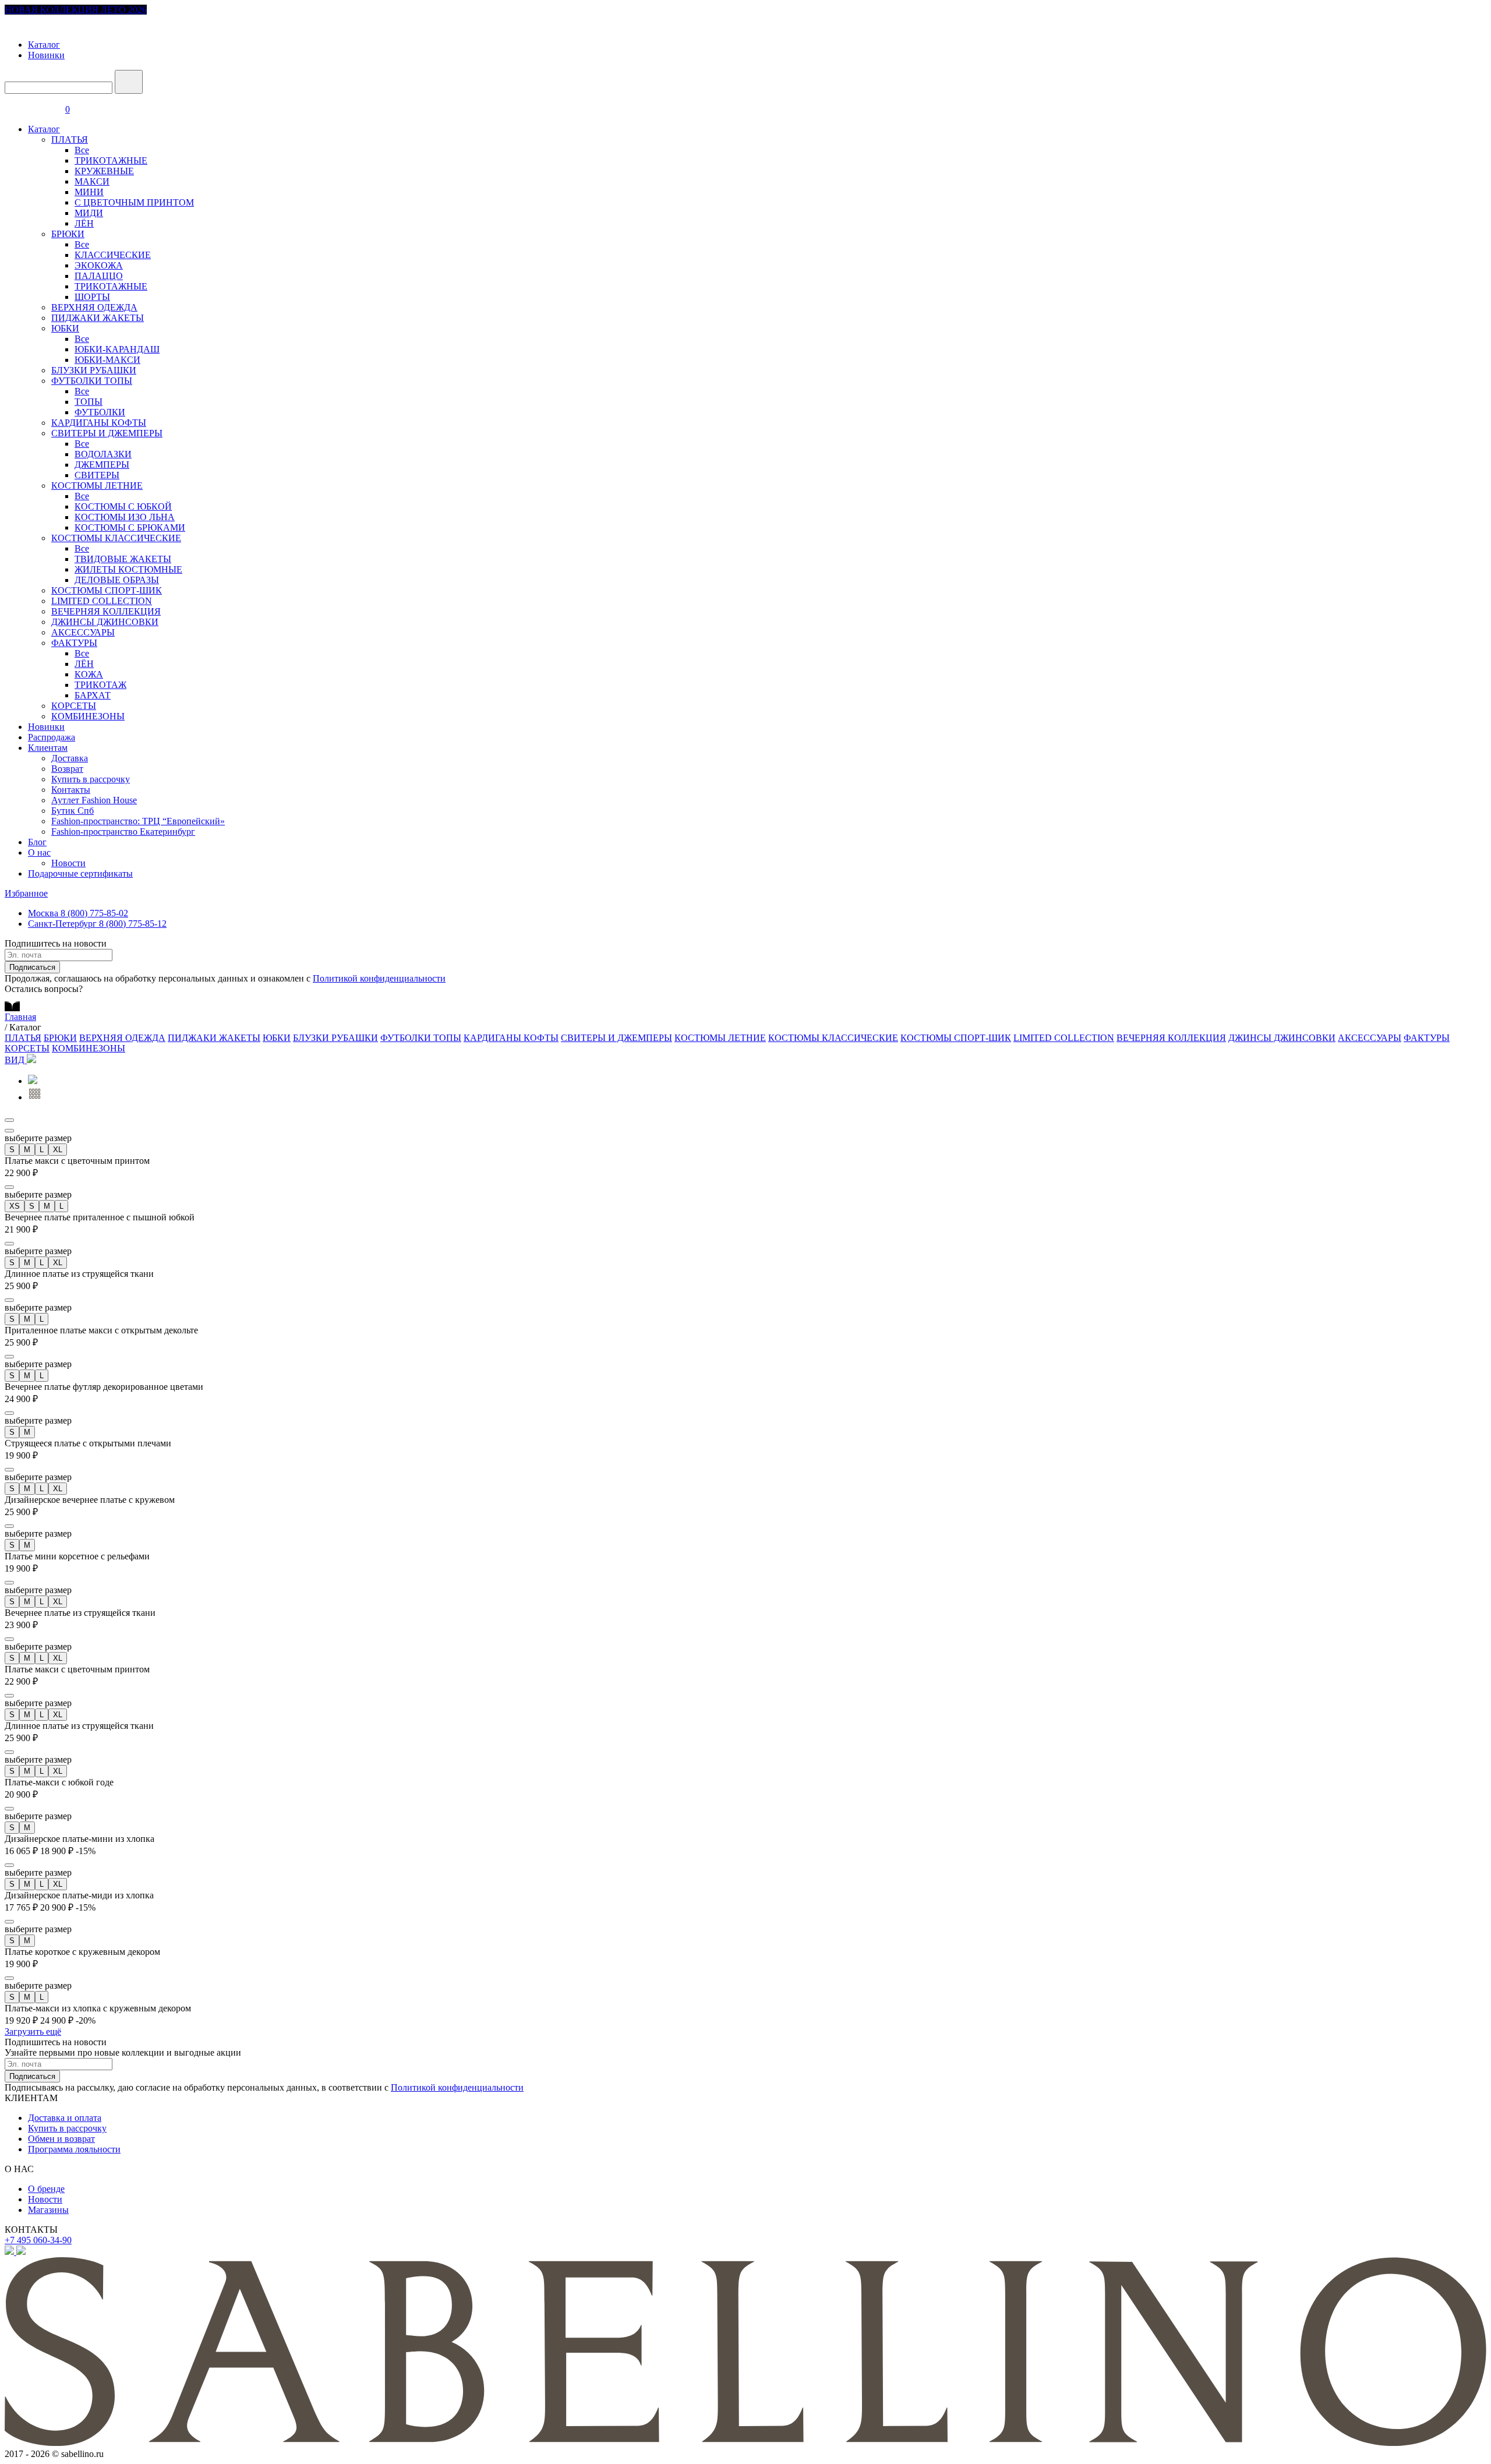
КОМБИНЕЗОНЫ (88, 716)
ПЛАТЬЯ (70, 140)
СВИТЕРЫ (97, 475)
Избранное (26, 893)
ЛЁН (84, 223)
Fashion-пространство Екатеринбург (123, 832)
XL (58, 1150)
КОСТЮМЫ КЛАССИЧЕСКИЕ (116, 538)
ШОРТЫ (92, 297)
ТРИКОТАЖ (100, 685)
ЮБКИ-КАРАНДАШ (117, 349)
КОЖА (89, 674)
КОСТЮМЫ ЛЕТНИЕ (97, 486)
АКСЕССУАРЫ (83, 632)
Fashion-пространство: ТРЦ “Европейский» (138, 821)
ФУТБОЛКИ (100, 412)
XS (15, 1206)
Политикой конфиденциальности (379, 978)
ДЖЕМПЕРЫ (102, 465)
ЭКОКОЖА (99, 265)
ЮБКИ (65, 328)
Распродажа (52, 737)
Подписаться (32, 967)
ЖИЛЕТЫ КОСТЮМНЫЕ (128, 569)
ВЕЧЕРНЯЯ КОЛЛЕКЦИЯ (106, 611)
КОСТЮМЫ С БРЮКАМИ (130, 527)
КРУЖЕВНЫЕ (104, 171)
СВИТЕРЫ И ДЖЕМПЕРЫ (107, 433)
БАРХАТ (93, 695)
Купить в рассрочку (91, 779)
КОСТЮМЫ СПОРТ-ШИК (107, 590)
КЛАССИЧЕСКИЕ (113, 255)
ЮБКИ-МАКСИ (107, 360)
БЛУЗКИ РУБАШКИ (94, 370)
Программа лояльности (74, 2149)
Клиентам (48, 748)
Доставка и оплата (65, 2118)
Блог (37, 842)
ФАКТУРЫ (74, 643)
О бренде (46, 2189)
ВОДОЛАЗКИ (103, 454)
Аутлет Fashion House (94, 800)
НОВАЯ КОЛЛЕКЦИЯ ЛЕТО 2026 (76, 10)
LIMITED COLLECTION (102, 601)
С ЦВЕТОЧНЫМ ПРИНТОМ (134, 202)
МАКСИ (92, 181)
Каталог (44, 45)
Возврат (67, 769)
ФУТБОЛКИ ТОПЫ (92, 381)
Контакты (71, 790)
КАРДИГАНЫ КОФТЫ (99, 423)
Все (82, 150)
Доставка (70, 758)
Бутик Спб (73, 811)
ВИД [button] (16, 1060)
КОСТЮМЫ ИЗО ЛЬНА (125, 517)
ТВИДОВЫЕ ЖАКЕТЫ (123, 559)
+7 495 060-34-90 (38, 2240)
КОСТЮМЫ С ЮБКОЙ (123, 506)
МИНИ (89, 192)
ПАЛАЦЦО (99, 276)
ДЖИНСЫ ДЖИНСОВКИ (105, 622)
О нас (39, 852)
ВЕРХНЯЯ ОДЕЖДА (94, 307)
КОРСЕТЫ (74, 706)
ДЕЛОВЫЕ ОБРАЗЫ (117, 580)
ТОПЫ (89, 402)
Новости (68, 863)
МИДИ (89, 213)
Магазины (48, 2210)
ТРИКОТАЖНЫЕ (111, 160)
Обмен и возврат (61, 2139)
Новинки (46, 55)
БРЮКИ (68, 234)
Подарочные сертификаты (80, 873)
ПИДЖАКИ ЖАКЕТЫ (98, 318)
